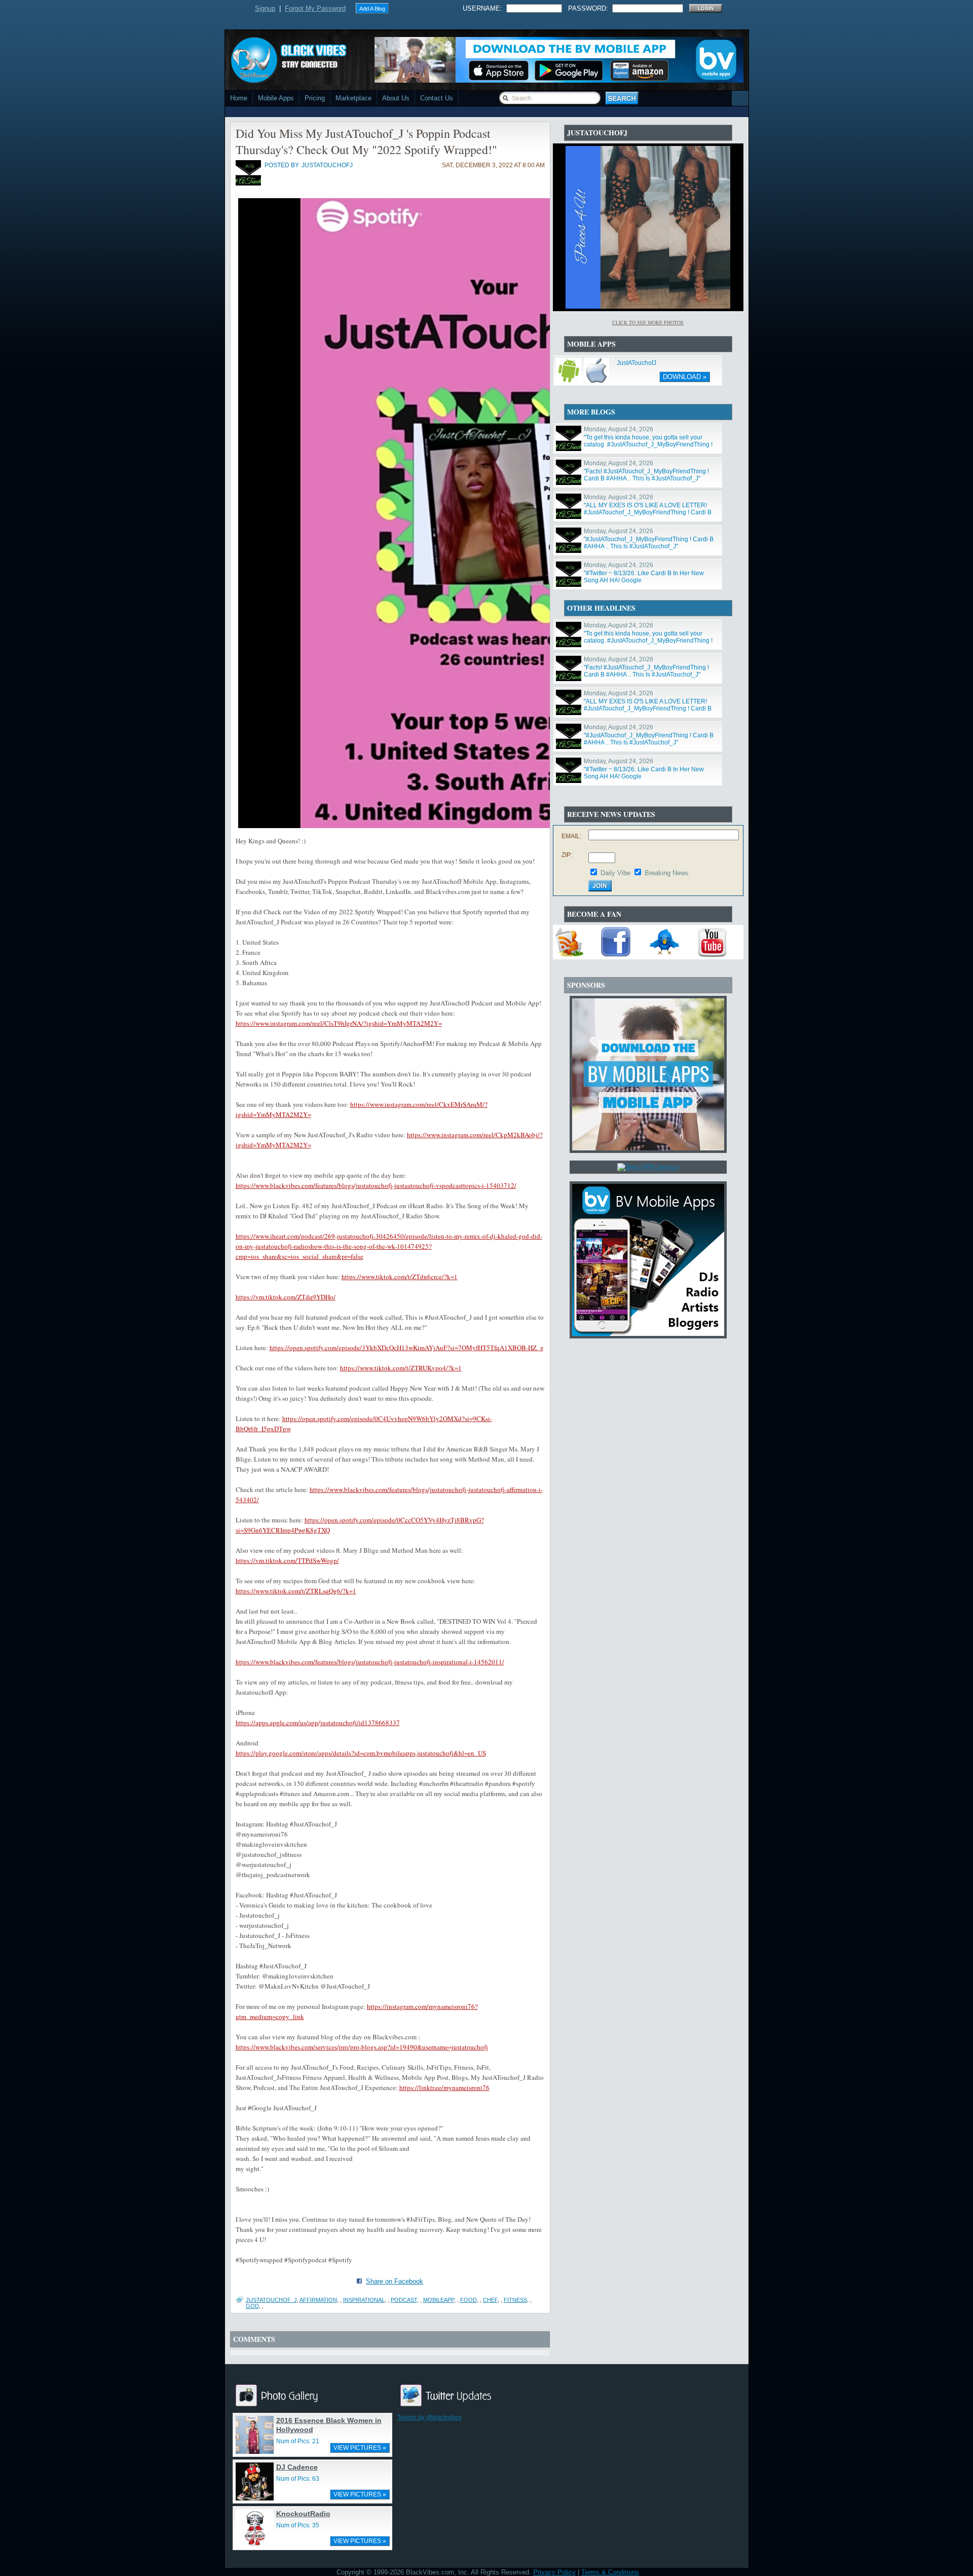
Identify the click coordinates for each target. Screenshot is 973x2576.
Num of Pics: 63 (298, 2479)
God (252, 2306)
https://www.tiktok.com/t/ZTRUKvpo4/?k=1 (401, 1368)
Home (239, 98)
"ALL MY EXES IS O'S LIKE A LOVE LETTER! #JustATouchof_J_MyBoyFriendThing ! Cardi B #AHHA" (648, 512)
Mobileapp (439, 2300)
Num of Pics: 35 (298, 2525)
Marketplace (353, 98)
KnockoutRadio (303, 2514)
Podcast (404, 2300)
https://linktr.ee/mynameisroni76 (444, 2087)
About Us (396, 98)
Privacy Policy (554, 2572)
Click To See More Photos (648, 322)
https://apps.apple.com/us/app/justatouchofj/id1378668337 (318, 1723)
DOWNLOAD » (685, 377)
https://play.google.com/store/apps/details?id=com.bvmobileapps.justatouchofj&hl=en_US (361, 1753)
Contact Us (437, 98)
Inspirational (364, 2300)
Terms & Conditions (610, 2572)
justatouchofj (327, 165)
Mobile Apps (276, 98)
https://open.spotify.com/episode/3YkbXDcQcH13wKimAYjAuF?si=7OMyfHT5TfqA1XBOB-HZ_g (407, 1348)
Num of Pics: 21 (298, 2441)
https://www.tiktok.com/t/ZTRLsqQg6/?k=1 (296, 1591)
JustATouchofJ (637, 363)
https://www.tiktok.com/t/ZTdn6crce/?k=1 (400, 1277)
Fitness (515, 2300)
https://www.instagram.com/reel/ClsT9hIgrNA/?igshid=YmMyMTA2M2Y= (339, 1023)
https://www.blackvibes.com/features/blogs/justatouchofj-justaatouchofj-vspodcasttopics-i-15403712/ (376, 1185)
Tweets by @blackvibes (429, 2417)
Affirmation (318, 2300)
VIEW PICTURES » (360, 2448)
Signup (265, 8)
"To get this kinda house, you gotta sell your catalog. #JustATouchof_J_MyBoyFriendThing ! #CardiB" (648, 444)
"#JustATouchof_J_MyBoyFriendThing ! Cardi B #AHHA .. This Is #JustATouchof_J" (649, 543)
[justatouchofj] (248, 183)
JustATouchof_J (271, 2300)
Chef (490, 2300)
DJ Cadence (297, 2467)
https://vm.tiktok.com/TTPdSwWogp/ (287, 1560)
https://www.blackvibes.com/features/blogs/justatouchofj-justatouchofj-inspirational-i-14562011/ (370, 1662)
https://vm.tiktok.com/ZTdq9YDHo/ (286, 1297)
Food (469, 2300)
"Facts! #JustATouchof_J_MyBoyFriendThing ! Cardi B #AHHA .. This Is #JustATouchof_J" (646, 475)
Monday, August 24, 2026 (619, 429)
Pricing (315, 98)
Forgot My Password (315, 8)
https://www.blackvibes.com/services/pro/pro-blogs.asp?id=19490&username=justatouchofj (362, 2047)
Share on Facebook (395, 2281)
